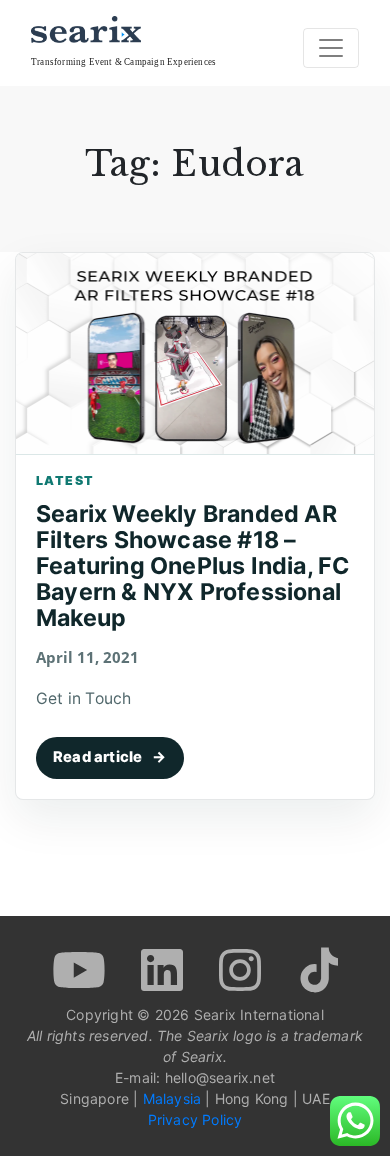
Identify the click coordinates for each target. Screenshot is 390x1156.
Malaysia (172, 1098)
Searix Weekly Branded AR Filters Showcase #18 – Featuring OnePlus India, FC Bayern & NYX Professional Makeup (192, 566)
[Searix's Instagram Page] (242, 968)
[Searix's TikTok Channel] (317, 968)
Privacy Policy (195, 1119)
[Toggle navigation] (331, 48)
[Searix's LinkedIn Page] (164, 968)
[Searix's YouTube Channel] (81, 968)
